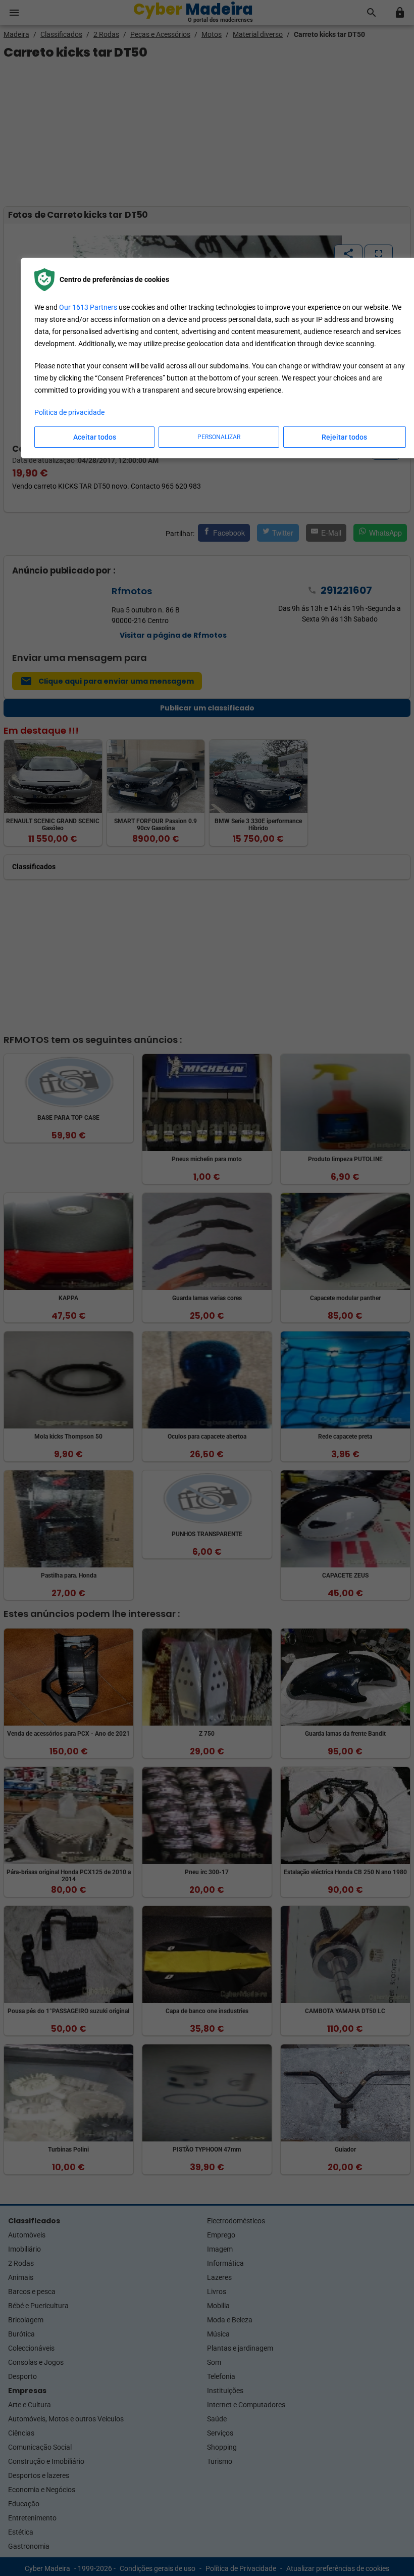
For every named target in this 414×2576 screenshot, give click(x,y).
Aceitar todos (95, 437)
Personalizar (219, 437)
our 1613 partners (88, 307)
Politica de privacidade (69, 412)
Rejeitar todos (344, 437)
